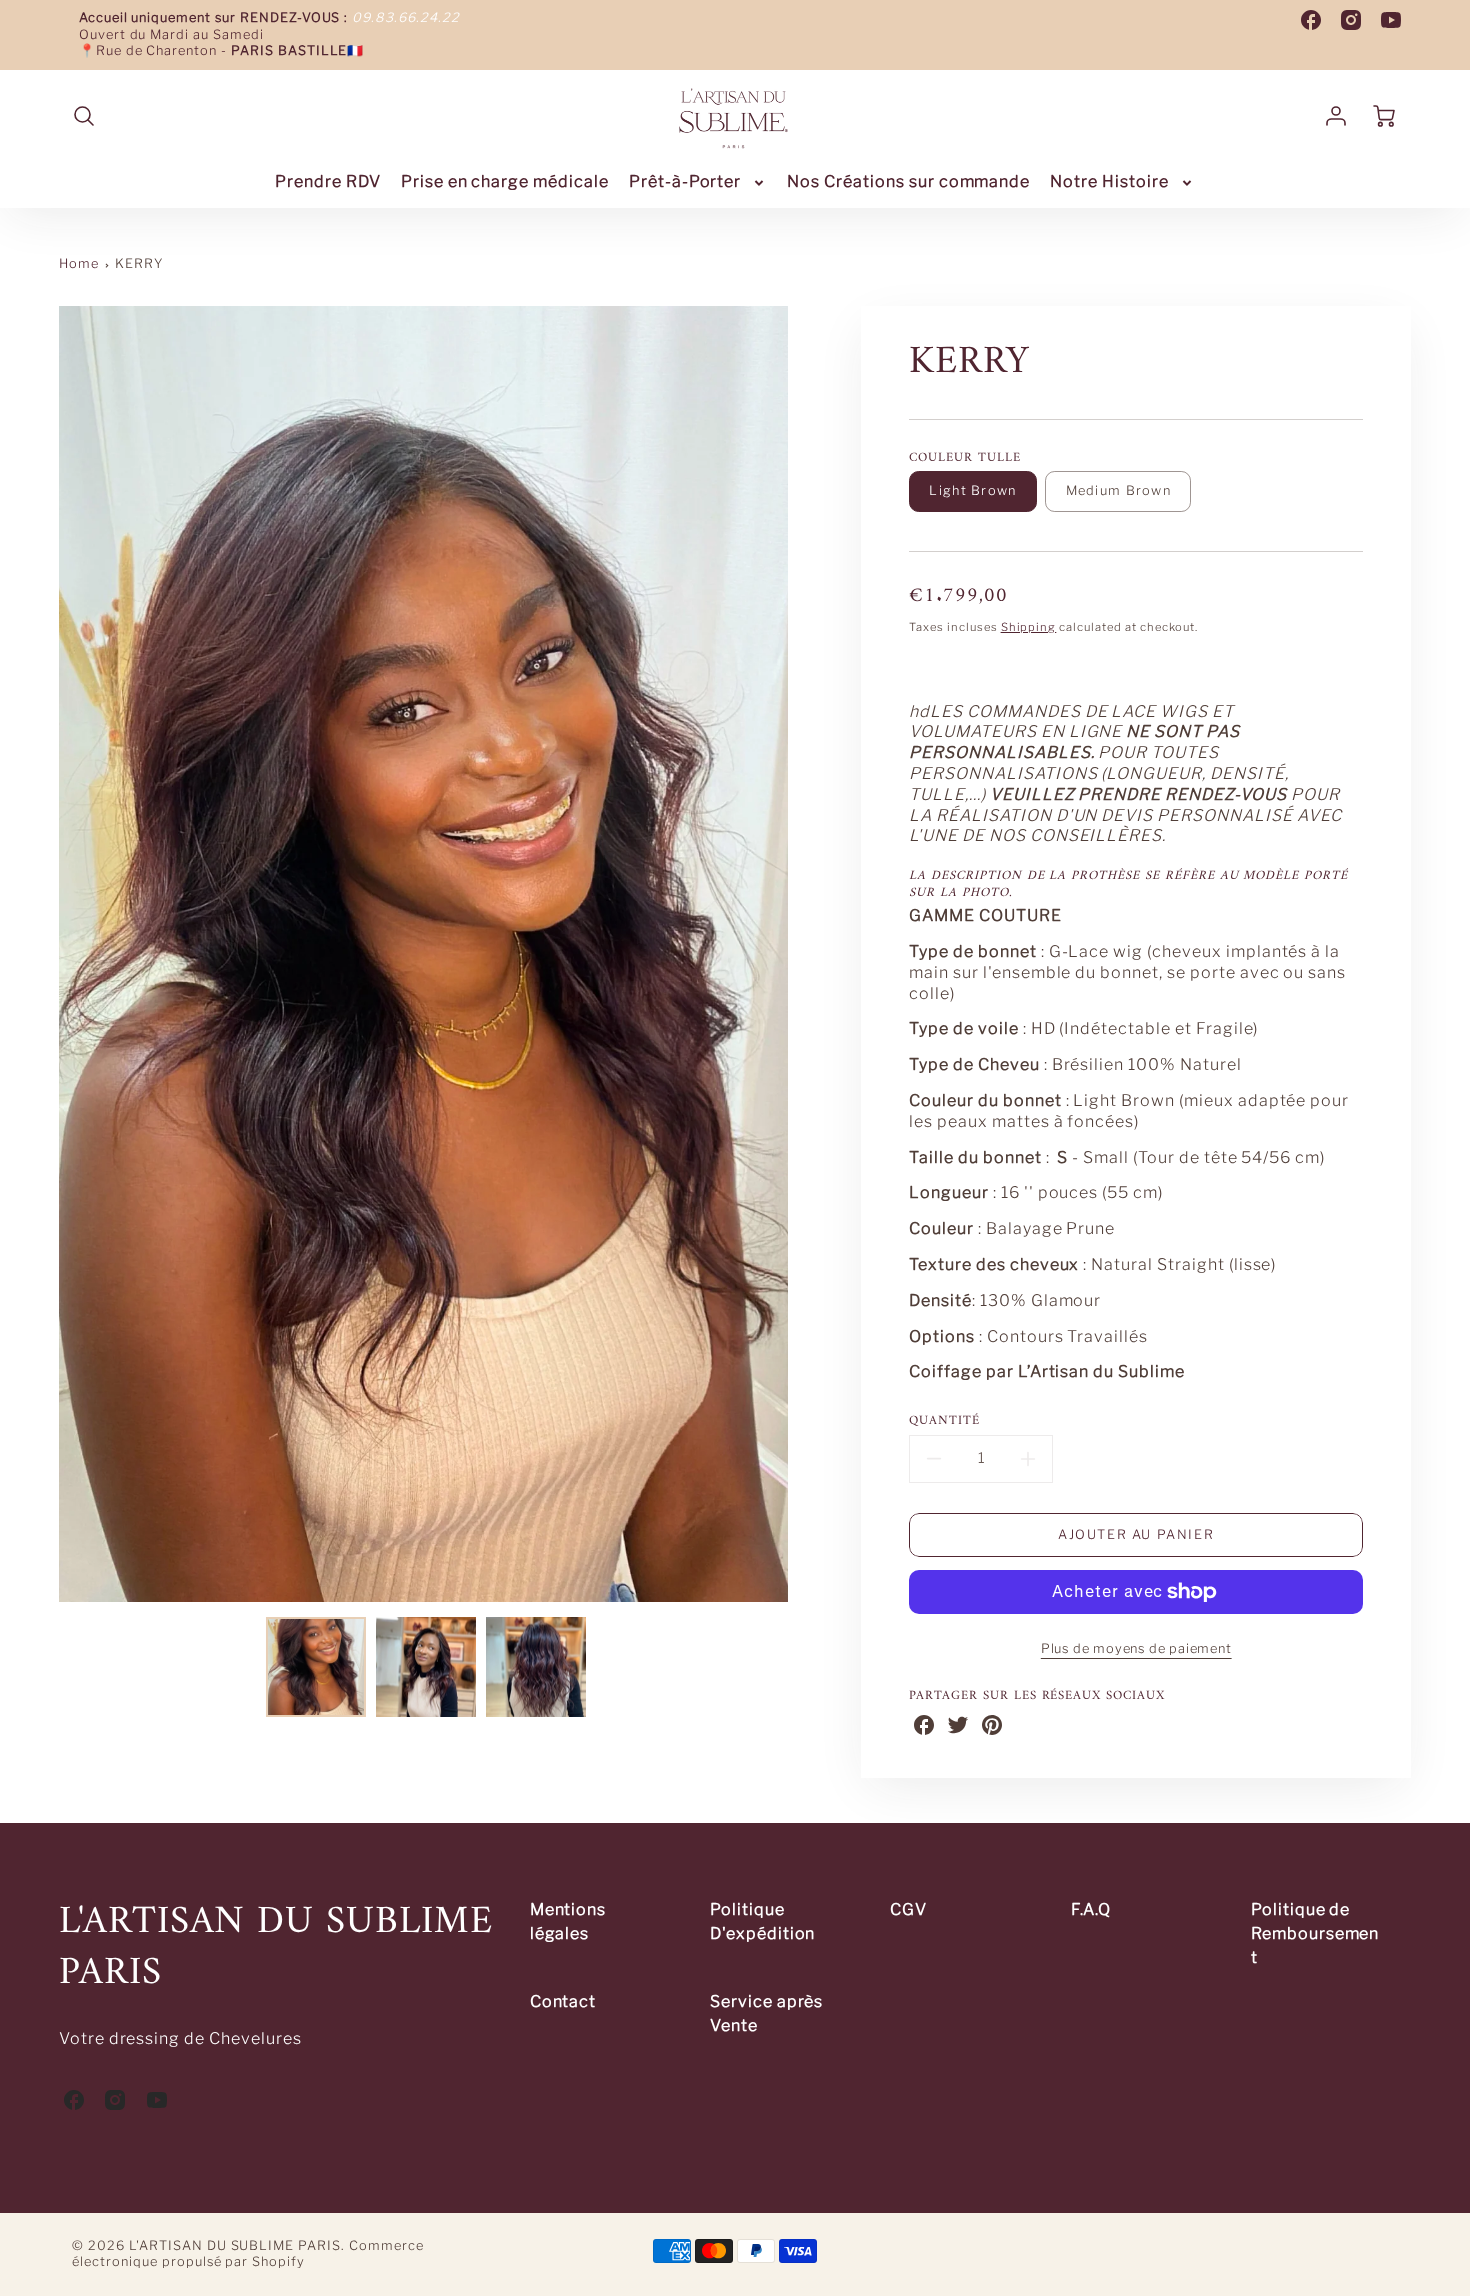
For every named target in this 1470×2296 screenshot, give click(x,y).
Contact (563, 2001)
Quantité (944, 1421)
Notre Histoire (1109, 181)
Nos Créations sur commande (908, 181)
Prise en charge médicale (505, 181)
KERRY (139, 263)
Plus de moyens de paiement (1136, 1648)
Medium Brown (1118, 490)
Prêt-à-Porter (685, 181)
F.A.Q (1091, 1909)
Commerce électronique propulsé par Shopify (247, 2254)
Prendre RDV (328, 181)
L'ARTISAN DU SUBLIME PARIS (276, 1949)
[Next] (803, 954)
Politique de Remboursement (1315, 1933)
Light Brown (972, 490)
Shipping (1029, 627)
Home (79, 263)
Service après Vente (766, 2013)
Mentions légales (568, 1921)
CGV (908, 1909)
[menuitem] (328, 182)
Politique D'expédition (763, 1921)
